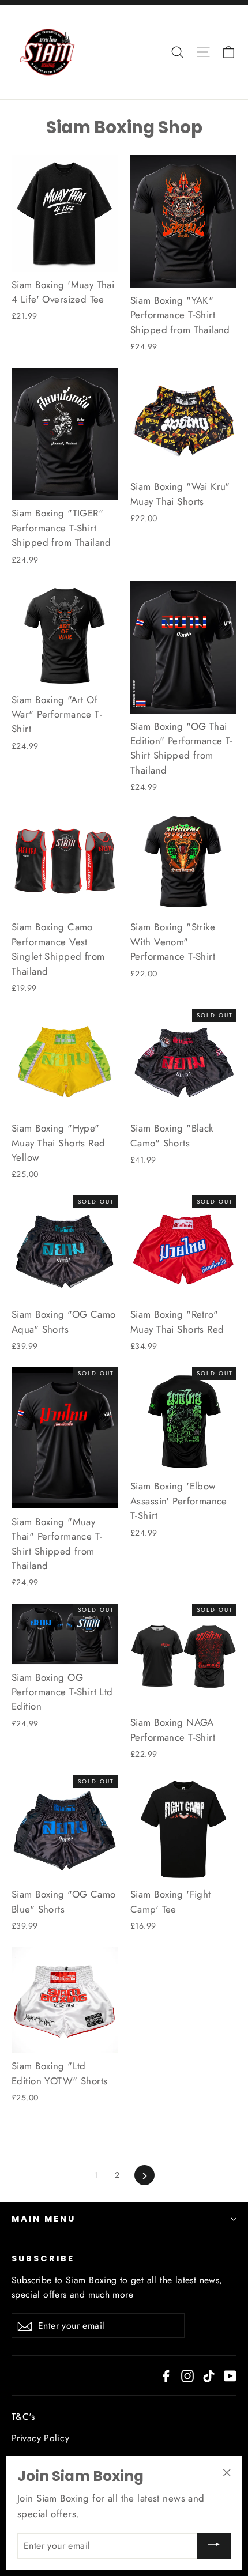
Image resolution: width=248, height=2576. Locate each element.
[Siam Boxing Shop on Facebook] (166, 2375)
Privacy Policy (40, 2438)
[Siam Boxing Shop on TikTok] (209, 2375)
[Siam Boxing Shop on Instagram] (187, 2375)
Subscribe (43, 2258)
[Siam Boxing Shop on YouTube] (230, 2375)
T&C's (23, 2417)
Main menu (43, 2219)
